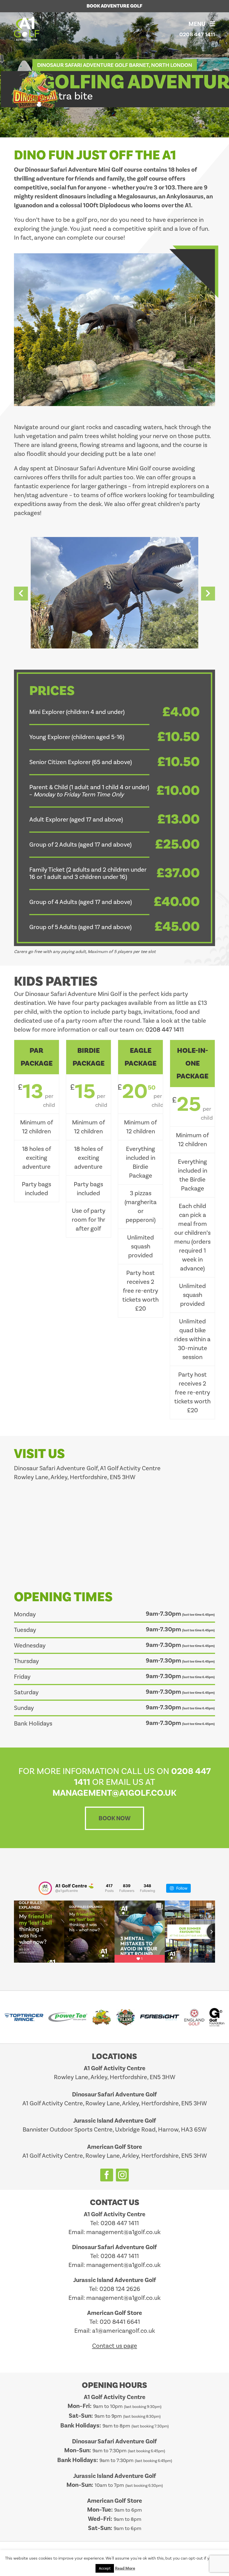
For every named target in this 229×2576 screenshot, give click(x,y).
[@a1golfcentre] (45, 1888)
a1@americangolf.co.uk (124, 2331)
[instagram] (122, 2175)
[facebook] (107, 2175)
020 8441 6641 (120, 2322)
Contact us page (115, 2346)
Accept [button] (105, 2568)
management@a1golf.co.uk (123, 2232)
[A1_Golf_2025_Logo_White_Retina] (28, 20)
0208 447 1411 (197, 34)
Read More (125, 2568)
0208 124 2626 (120, 2289)
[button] (21, 594)
